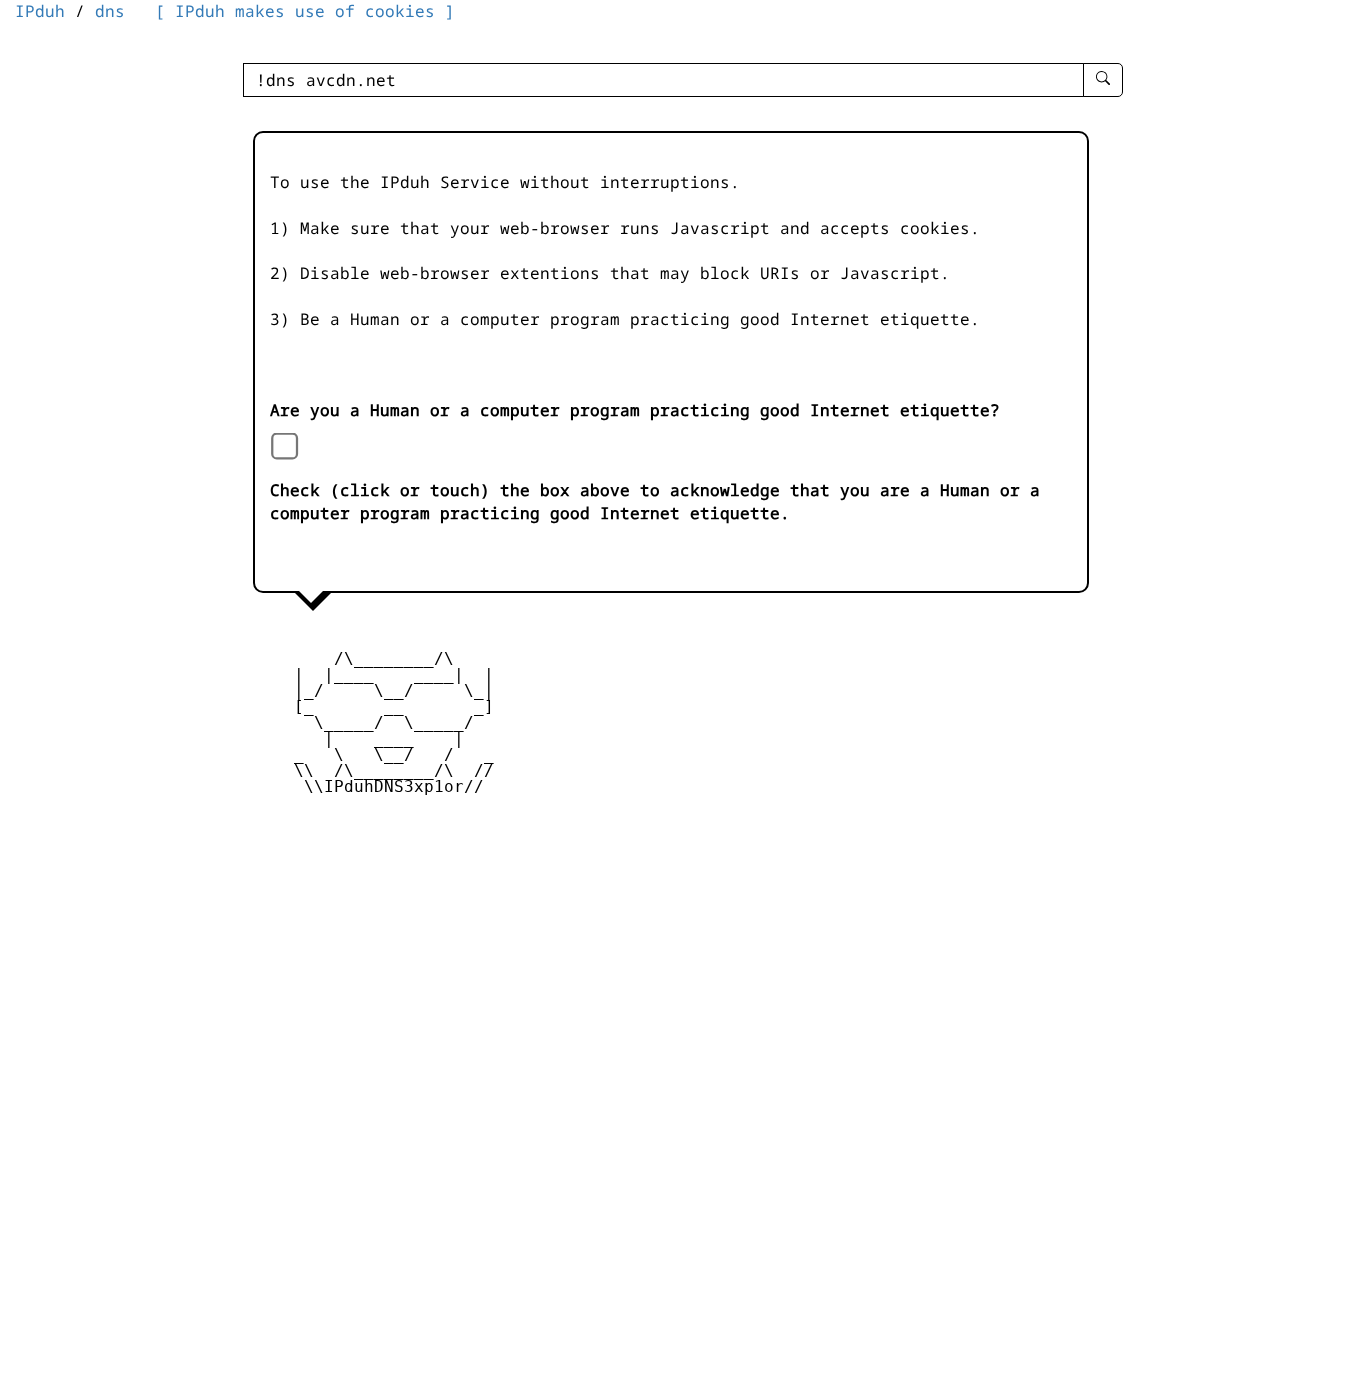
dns (110, 11)
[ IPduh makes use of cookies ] (305, 11)
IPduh (40, 11)
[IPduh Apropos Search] (1103, 80)
